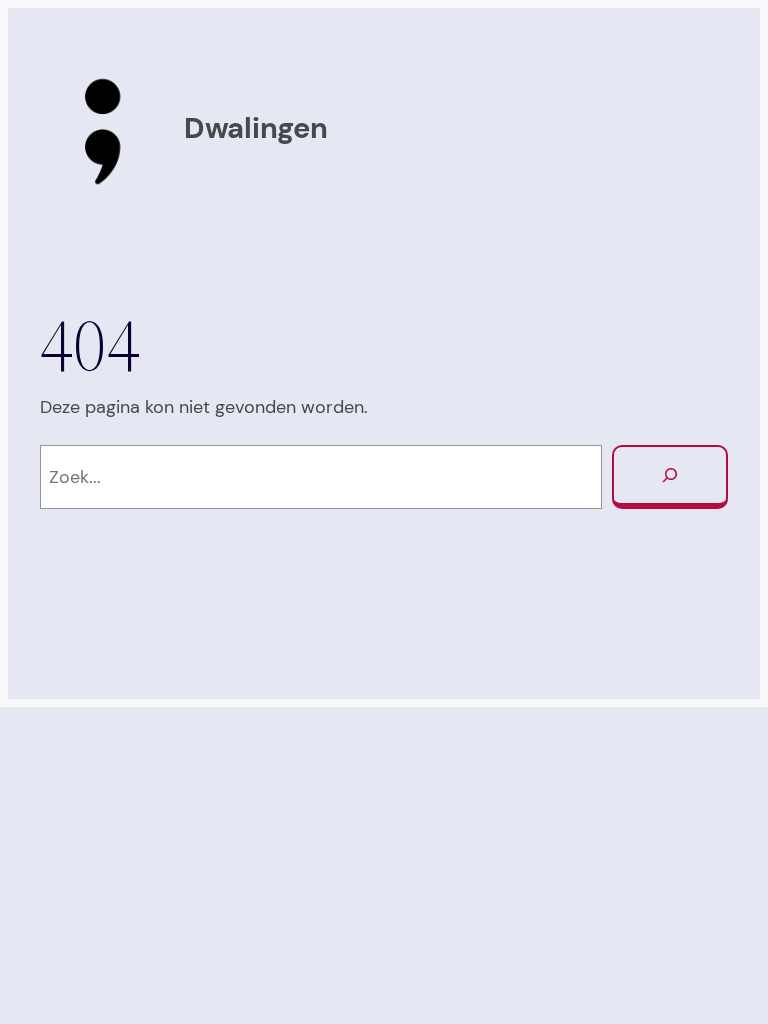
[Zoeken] (670, 477)
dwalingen (255, 128)
